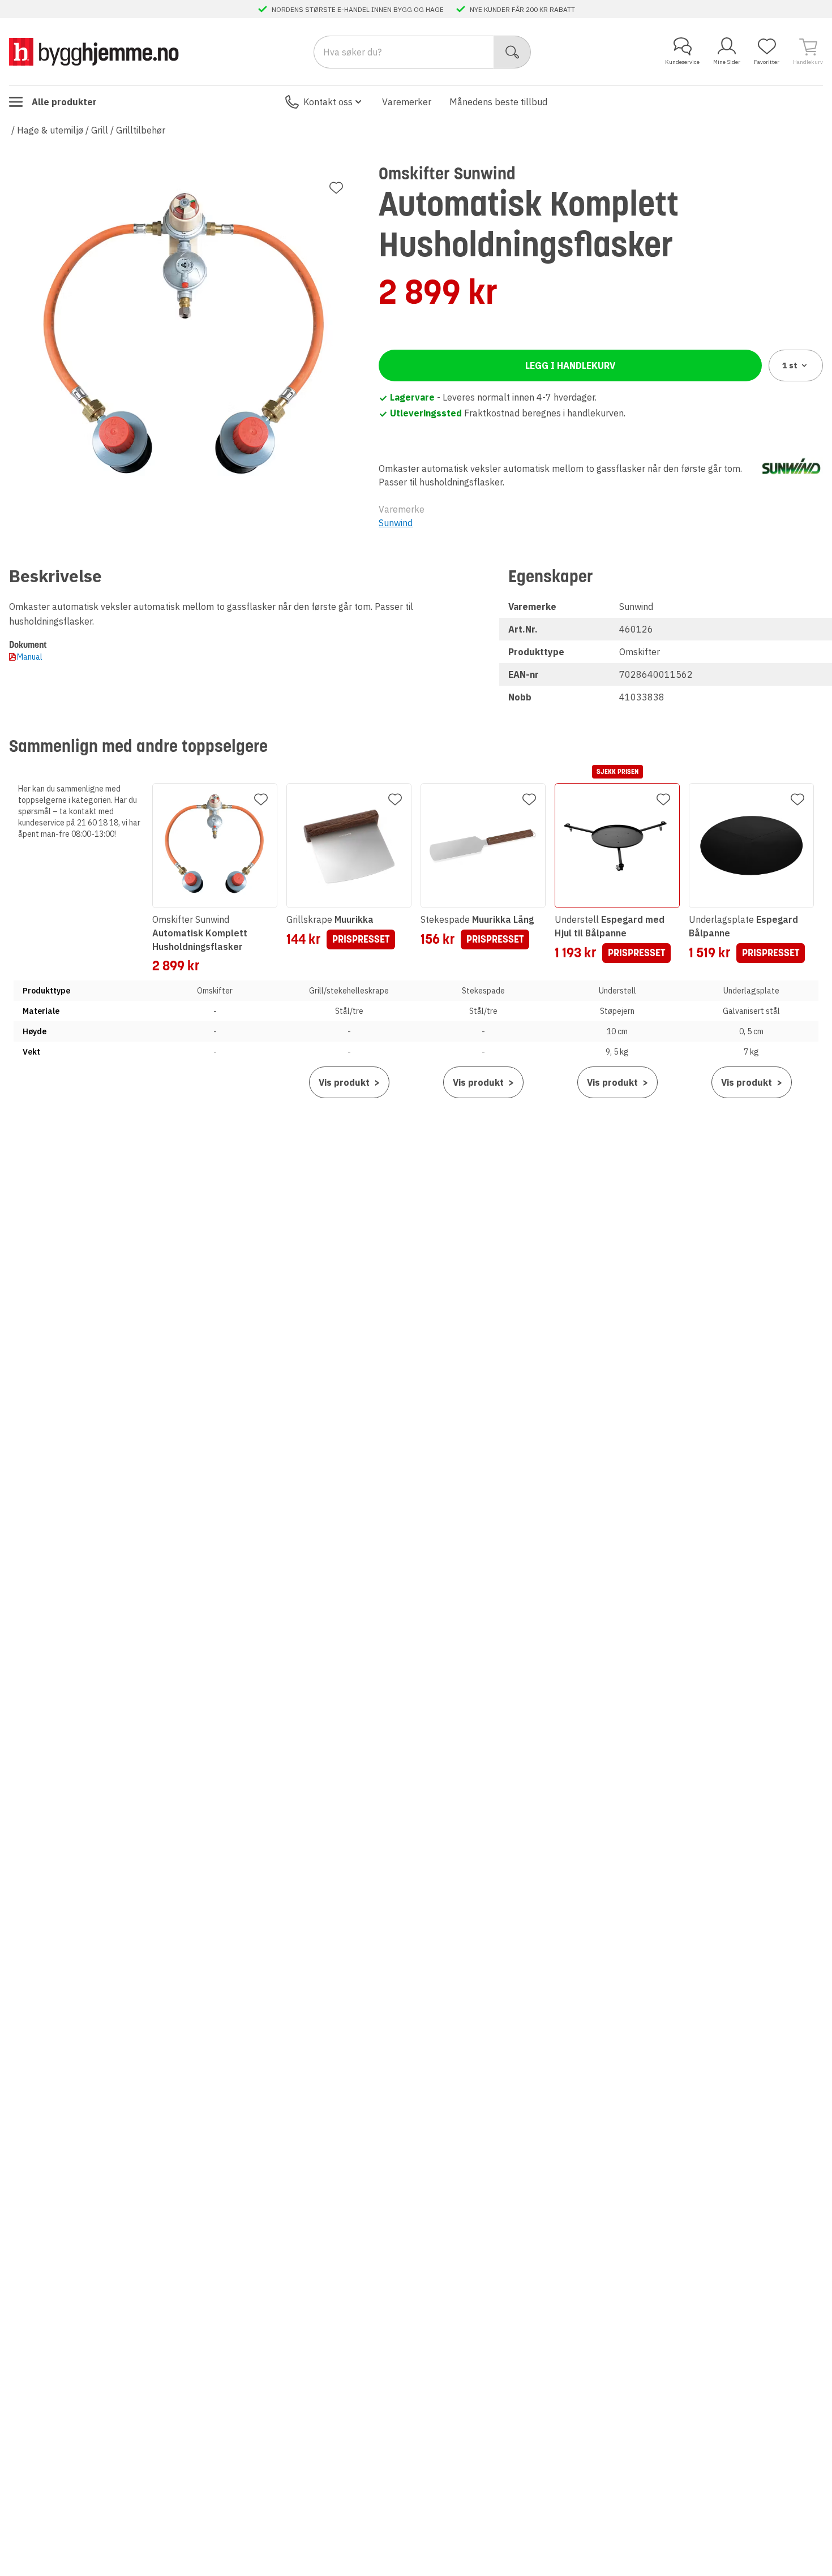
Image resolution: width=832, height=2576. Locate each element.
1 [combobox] (790, 365)
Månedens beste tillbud (498, 102)
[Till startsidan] (94, 52)
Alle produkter (64, 102)
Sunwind (396, 523)
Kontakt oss (328, 102)
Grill (100, 130)
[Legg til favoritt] (336, 188)
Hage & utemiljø (50, 130)
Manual (30, 657)
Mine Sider (727, 62)
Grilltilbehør (141, 130)
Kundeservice (682, 62)
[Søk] (513, 52)
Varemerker (407, 102)
